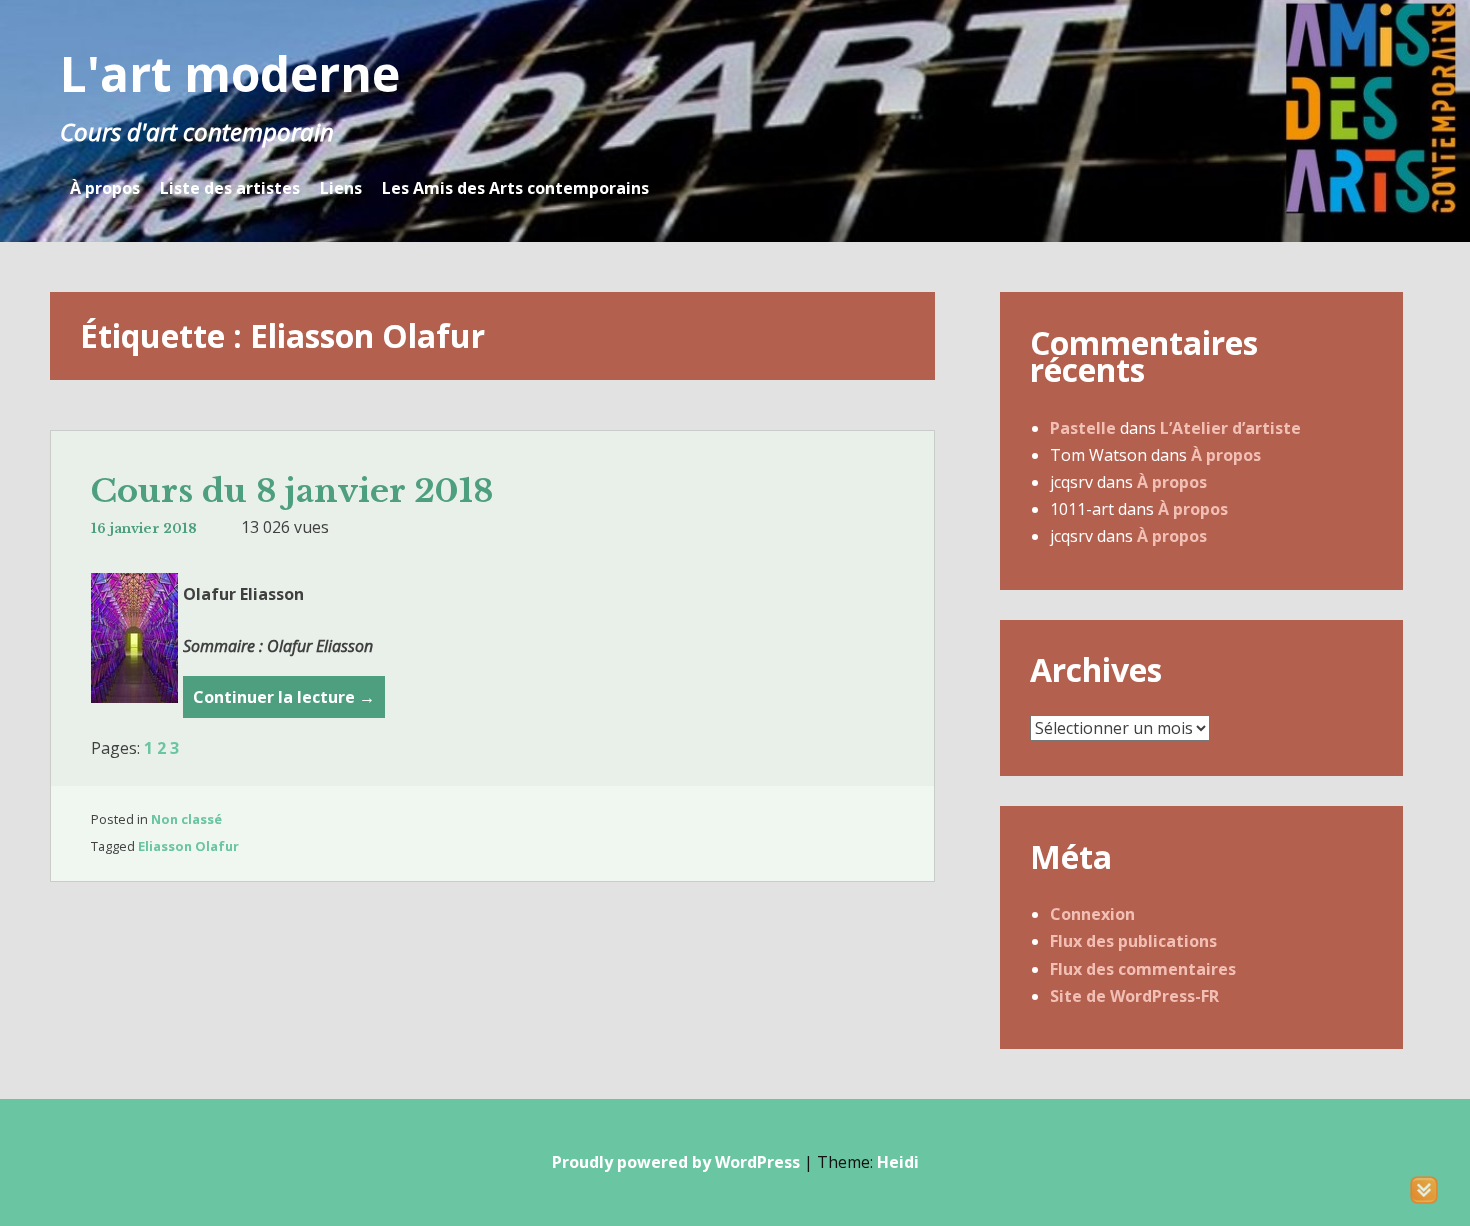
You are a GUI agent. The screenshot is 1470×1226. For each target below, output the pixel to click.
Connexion (1092, 914)
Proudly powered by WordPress (676, 1162)
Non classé (186, 819)
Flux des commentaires (1143, 969)
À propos (105, 188)
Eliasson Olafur (188, 846)
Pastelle (1083, 428)
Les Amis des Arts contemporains (515, 188)
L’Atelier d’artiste (1230, 428)
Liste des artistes (230, 188)
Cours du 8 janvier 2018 (292, 491)
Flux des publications (1133, 941)
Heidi (898, 1162)
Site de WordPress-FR (1134, 996)
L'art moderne (230, 73)
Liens (341, 188)
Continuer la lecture (284, 702)
